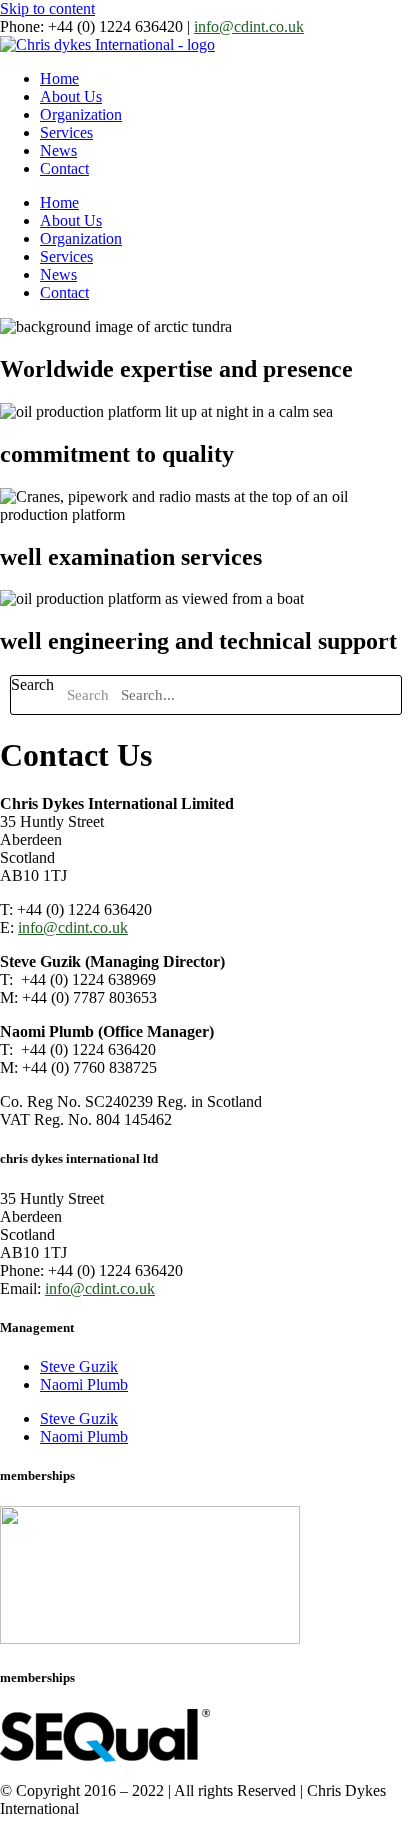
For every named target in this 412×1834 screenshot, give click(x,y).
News (58, 150)
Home (59, 78)
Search (32, 684)
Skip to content (47, 8)
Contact (64, 168)
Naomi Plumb (84, 1384)
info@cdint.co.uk (249, 26)
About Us (71, 96)
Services (66, 132)
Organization (81, 114)
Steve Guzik (79, 1366)
